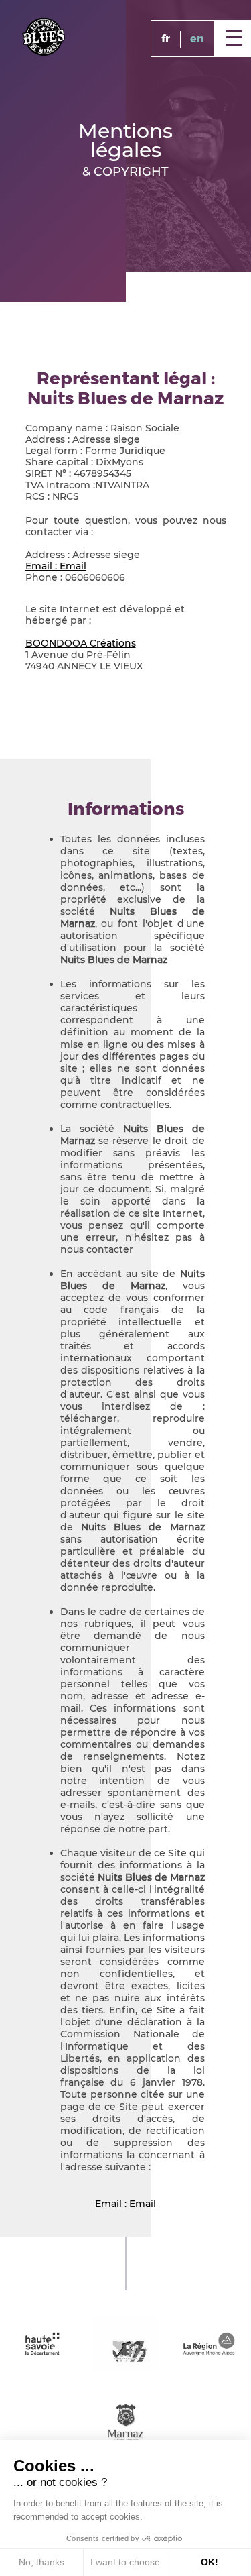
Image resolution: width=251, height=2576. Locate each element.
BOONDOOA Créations (81, 643)
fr (166, 39)
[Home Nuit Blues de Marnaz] (44, 36)
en (197, 39)
